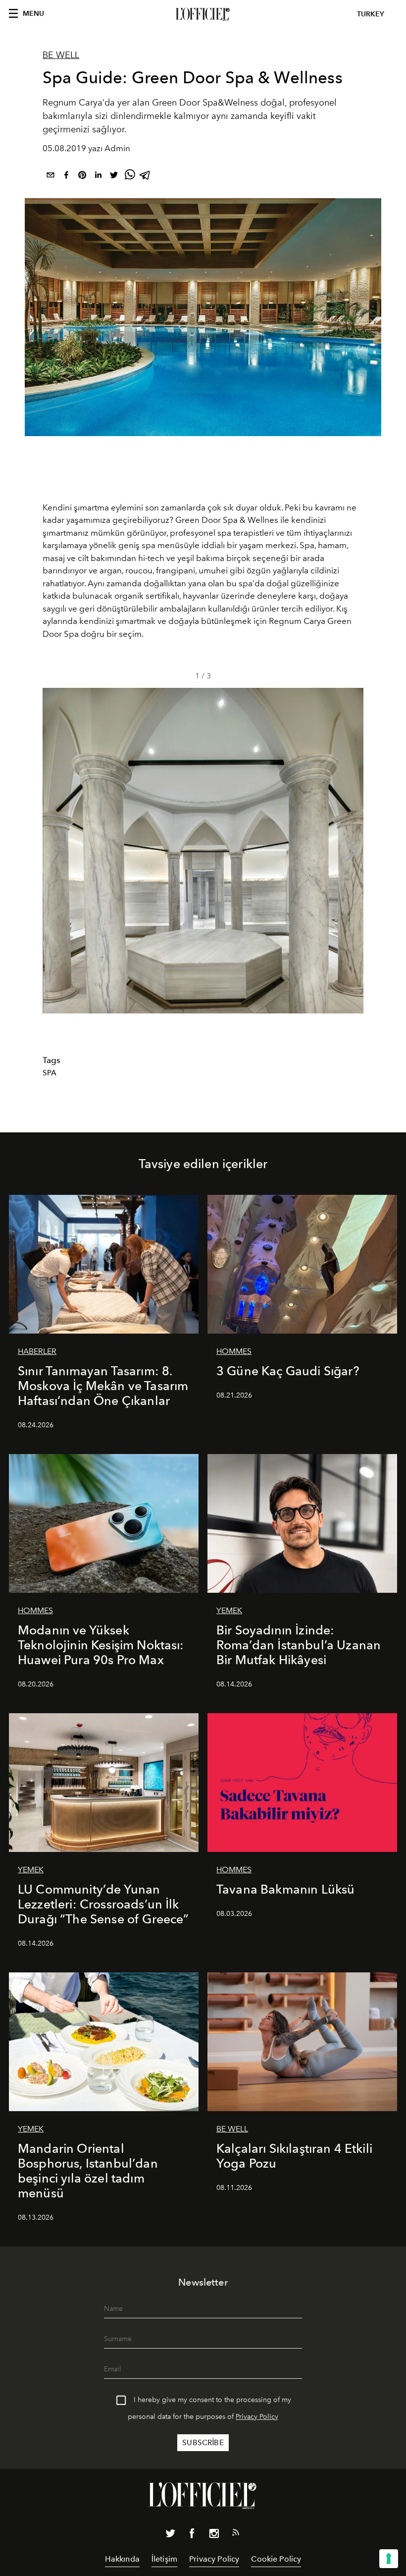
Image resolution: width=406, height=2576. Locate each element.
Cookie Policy (276, 2559)
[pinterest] (82, 177)
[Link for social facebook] (192, 2535)
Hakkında (122, 2559)
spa (50, 1073)
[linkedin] (98, 177)
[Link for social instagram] (214, 2535)
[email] (51, 177)
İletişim (164, 2559)
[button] (352, 851)
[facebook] (66, 177)
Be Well (61, 55)
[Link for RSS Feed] (236, 2534)
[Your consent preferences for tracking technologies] (389, 2559)
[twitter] (114, 177)
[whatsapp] (130, 177)
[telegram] (146, 177)
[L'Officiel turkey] (203, 14)
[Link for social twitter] (170, 2535)
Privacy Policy (257, 2417)
